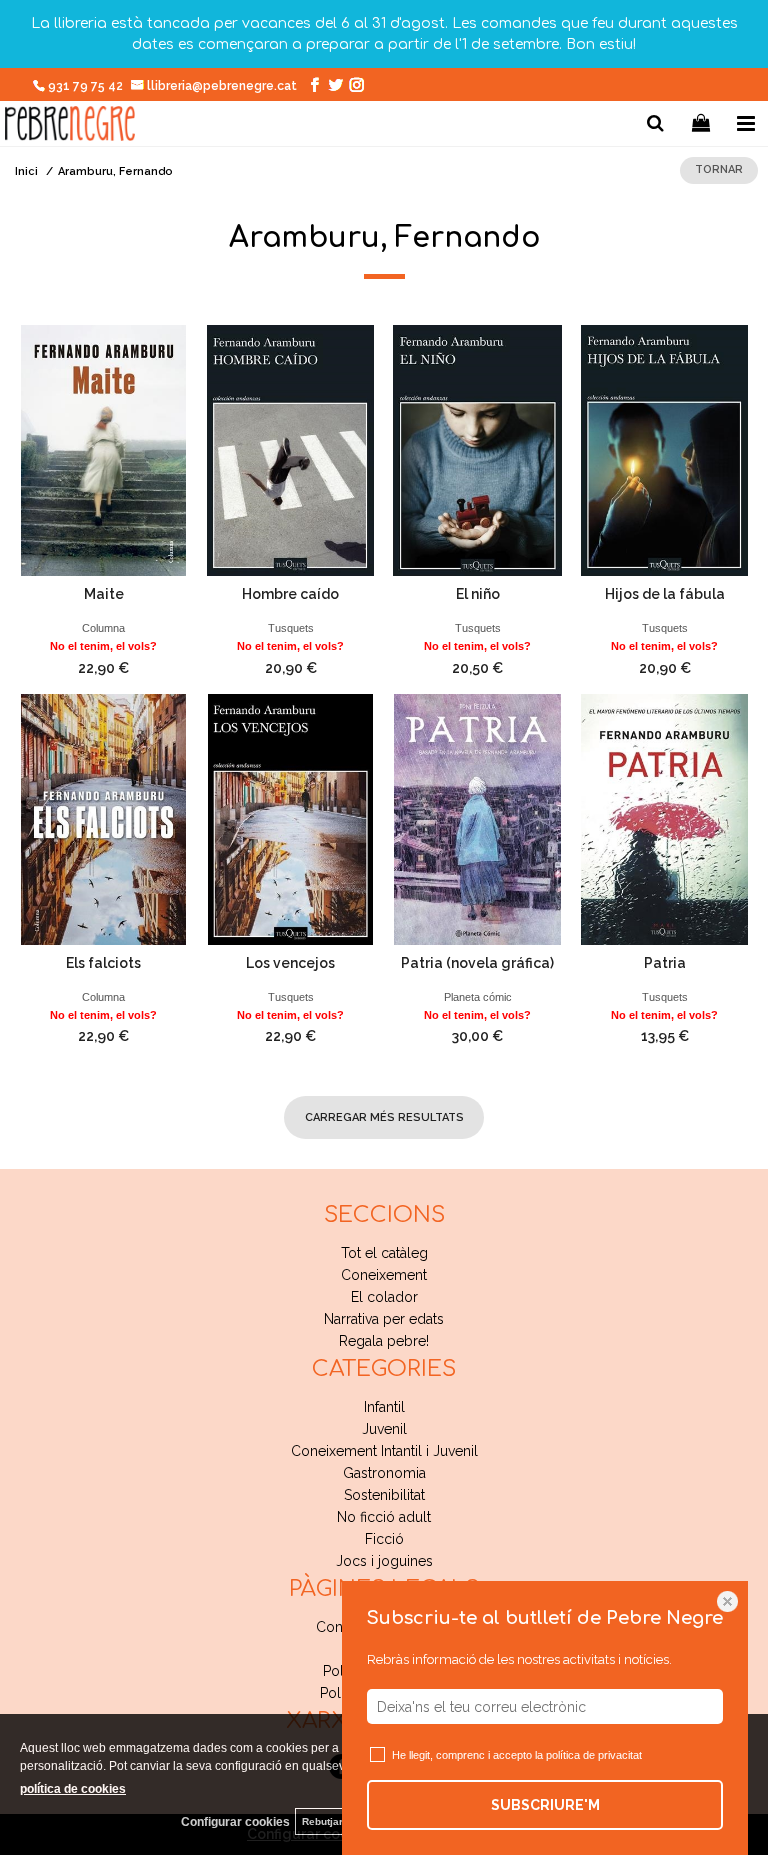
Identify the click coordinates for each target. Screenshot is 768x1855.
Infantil (384, 1407)
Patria (665, 963)
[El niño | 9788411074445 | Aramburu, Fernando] (477, 450)
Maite (104, 594)
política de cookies (73, 1789)
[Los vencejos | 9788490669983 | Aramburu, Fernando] (290, 819)
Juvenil (384, 1429)
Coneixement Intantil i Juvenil (384, 1451)
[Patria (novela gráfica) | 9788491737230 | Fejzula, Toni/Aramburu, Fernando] (477, 819)
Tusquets (291, 628)
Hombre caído (290, 594)
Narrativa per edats (384, 1319)
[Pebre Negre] (70, 126)
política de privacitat (594, 1755)
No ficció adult (384, 1517)
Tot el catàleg (384, 1253)
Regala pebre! (384, 1341)
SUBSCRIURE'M (545, 1805)
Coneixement (384, 1275)
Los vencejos (290, 963)
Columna (103, 628)
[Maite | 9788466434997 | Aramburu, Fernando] (103, 450)
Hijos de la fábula (665, 594)
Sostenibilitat (384, 1495)
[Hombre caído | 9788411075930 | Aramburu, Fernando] (290, 450)
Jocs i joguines (384, 1561)
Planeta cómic (478, 997)
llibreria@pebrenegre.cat (223, 86)
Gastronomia (384, 1473)
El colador (384, 1297)
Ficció (384, 1539)
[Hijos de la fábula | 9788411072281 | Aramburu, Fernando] (664, 450)
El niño (478, 594)
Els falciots (103, 963)
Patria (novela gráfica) (477, 963)
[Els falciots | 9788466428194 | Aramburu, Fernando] (103, 819)
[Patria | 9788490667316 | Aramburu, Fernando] (664, 819)
